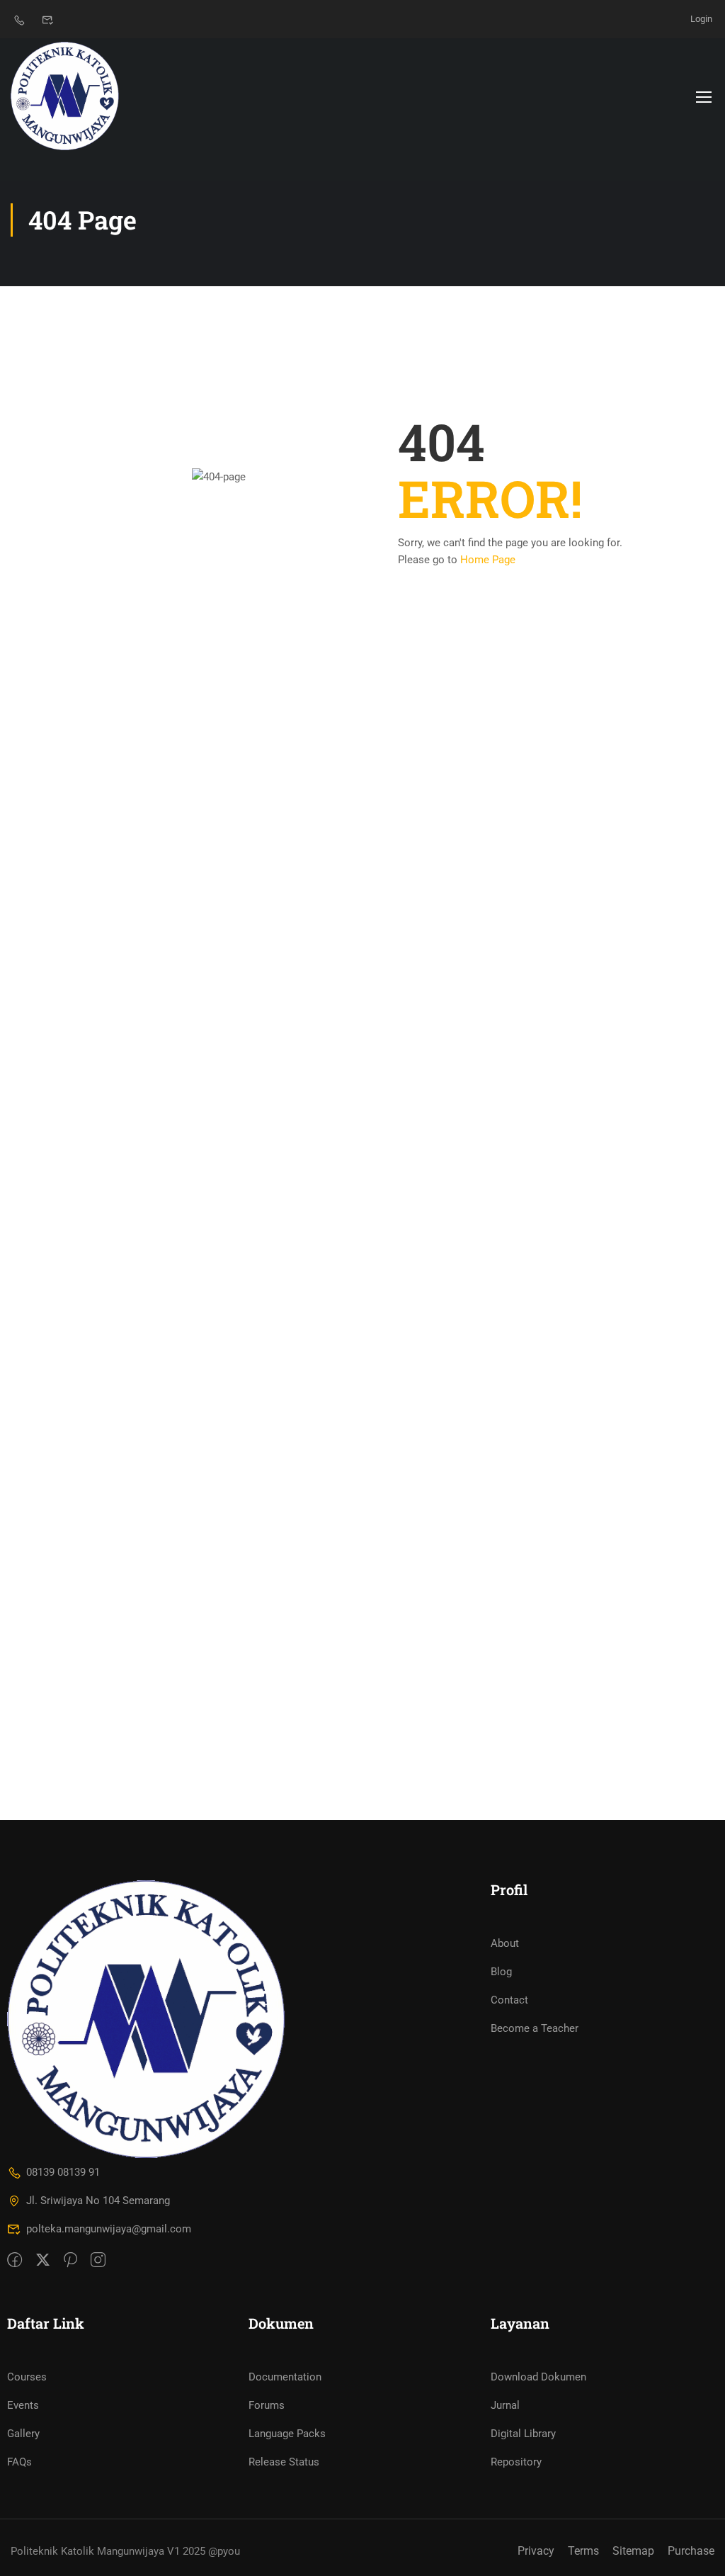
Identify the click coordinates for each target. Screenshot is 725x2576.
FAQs (19, 2462)
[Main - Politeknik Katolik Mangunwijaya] (65, 96)
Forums (267, 2405)
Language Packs (287, 2434)
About (505, 1943)
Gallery (23, 2434)
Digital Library (523, 2434)
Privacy (536, 2551)
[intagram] (98, 2261)
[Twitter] (43, 2261)
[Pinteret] (70, 2261)
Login (701, 19)
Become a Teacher (535, 2028)
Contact (509, 2000)
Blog (501, 1972)
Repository (516, 2462)
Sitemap (633, 2551)
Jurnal (505, 2405)
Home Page (488, 560)
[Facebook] (15, 2261)
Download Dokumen (538, 2377)
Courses (27, 2377)
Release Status (284, 2462)
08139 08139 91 (63, 2172)
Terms (583, 2551)
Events (23, 2405)
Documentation (285, 2377)
